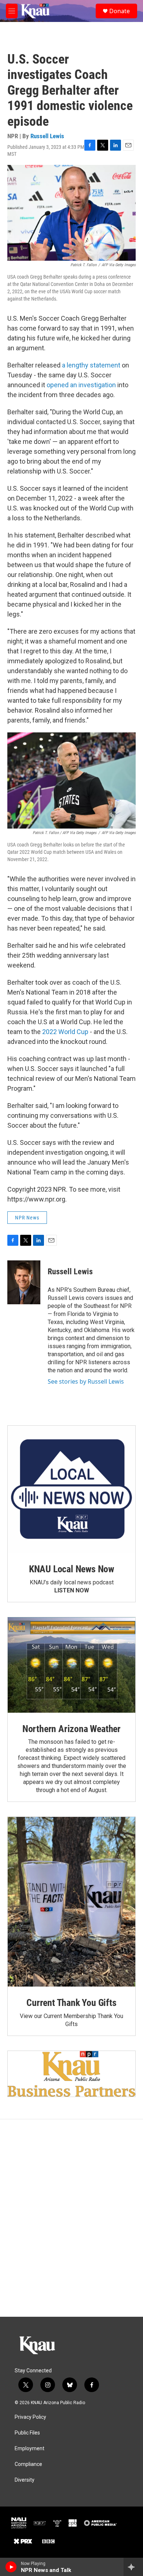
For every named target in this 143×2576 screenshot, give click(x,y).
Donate (120, 11)
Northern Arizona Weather (71, 1729)
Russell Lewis (47, 136)
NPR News (27, 1218)
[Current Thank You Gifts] (71, 1902)
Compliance (28, 2464)
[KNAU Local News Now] (71, 1489)
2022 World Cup (65, 1032)
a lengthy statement (91, 365)
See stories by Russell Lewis (86, 1381)
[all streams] (133, 2567)
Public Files (27, 2433)
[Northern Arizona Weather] (71, 1665)
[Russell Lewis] (24, 1282)
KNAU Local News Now (71, 1569)
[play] (11, 2567)
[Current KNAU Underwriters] (71, 2074)
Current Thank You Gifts (71, 2003)
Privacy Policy (30, 2417)
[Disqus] (71, 2218)
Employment (30, 2449)
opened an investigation (81, 385)
